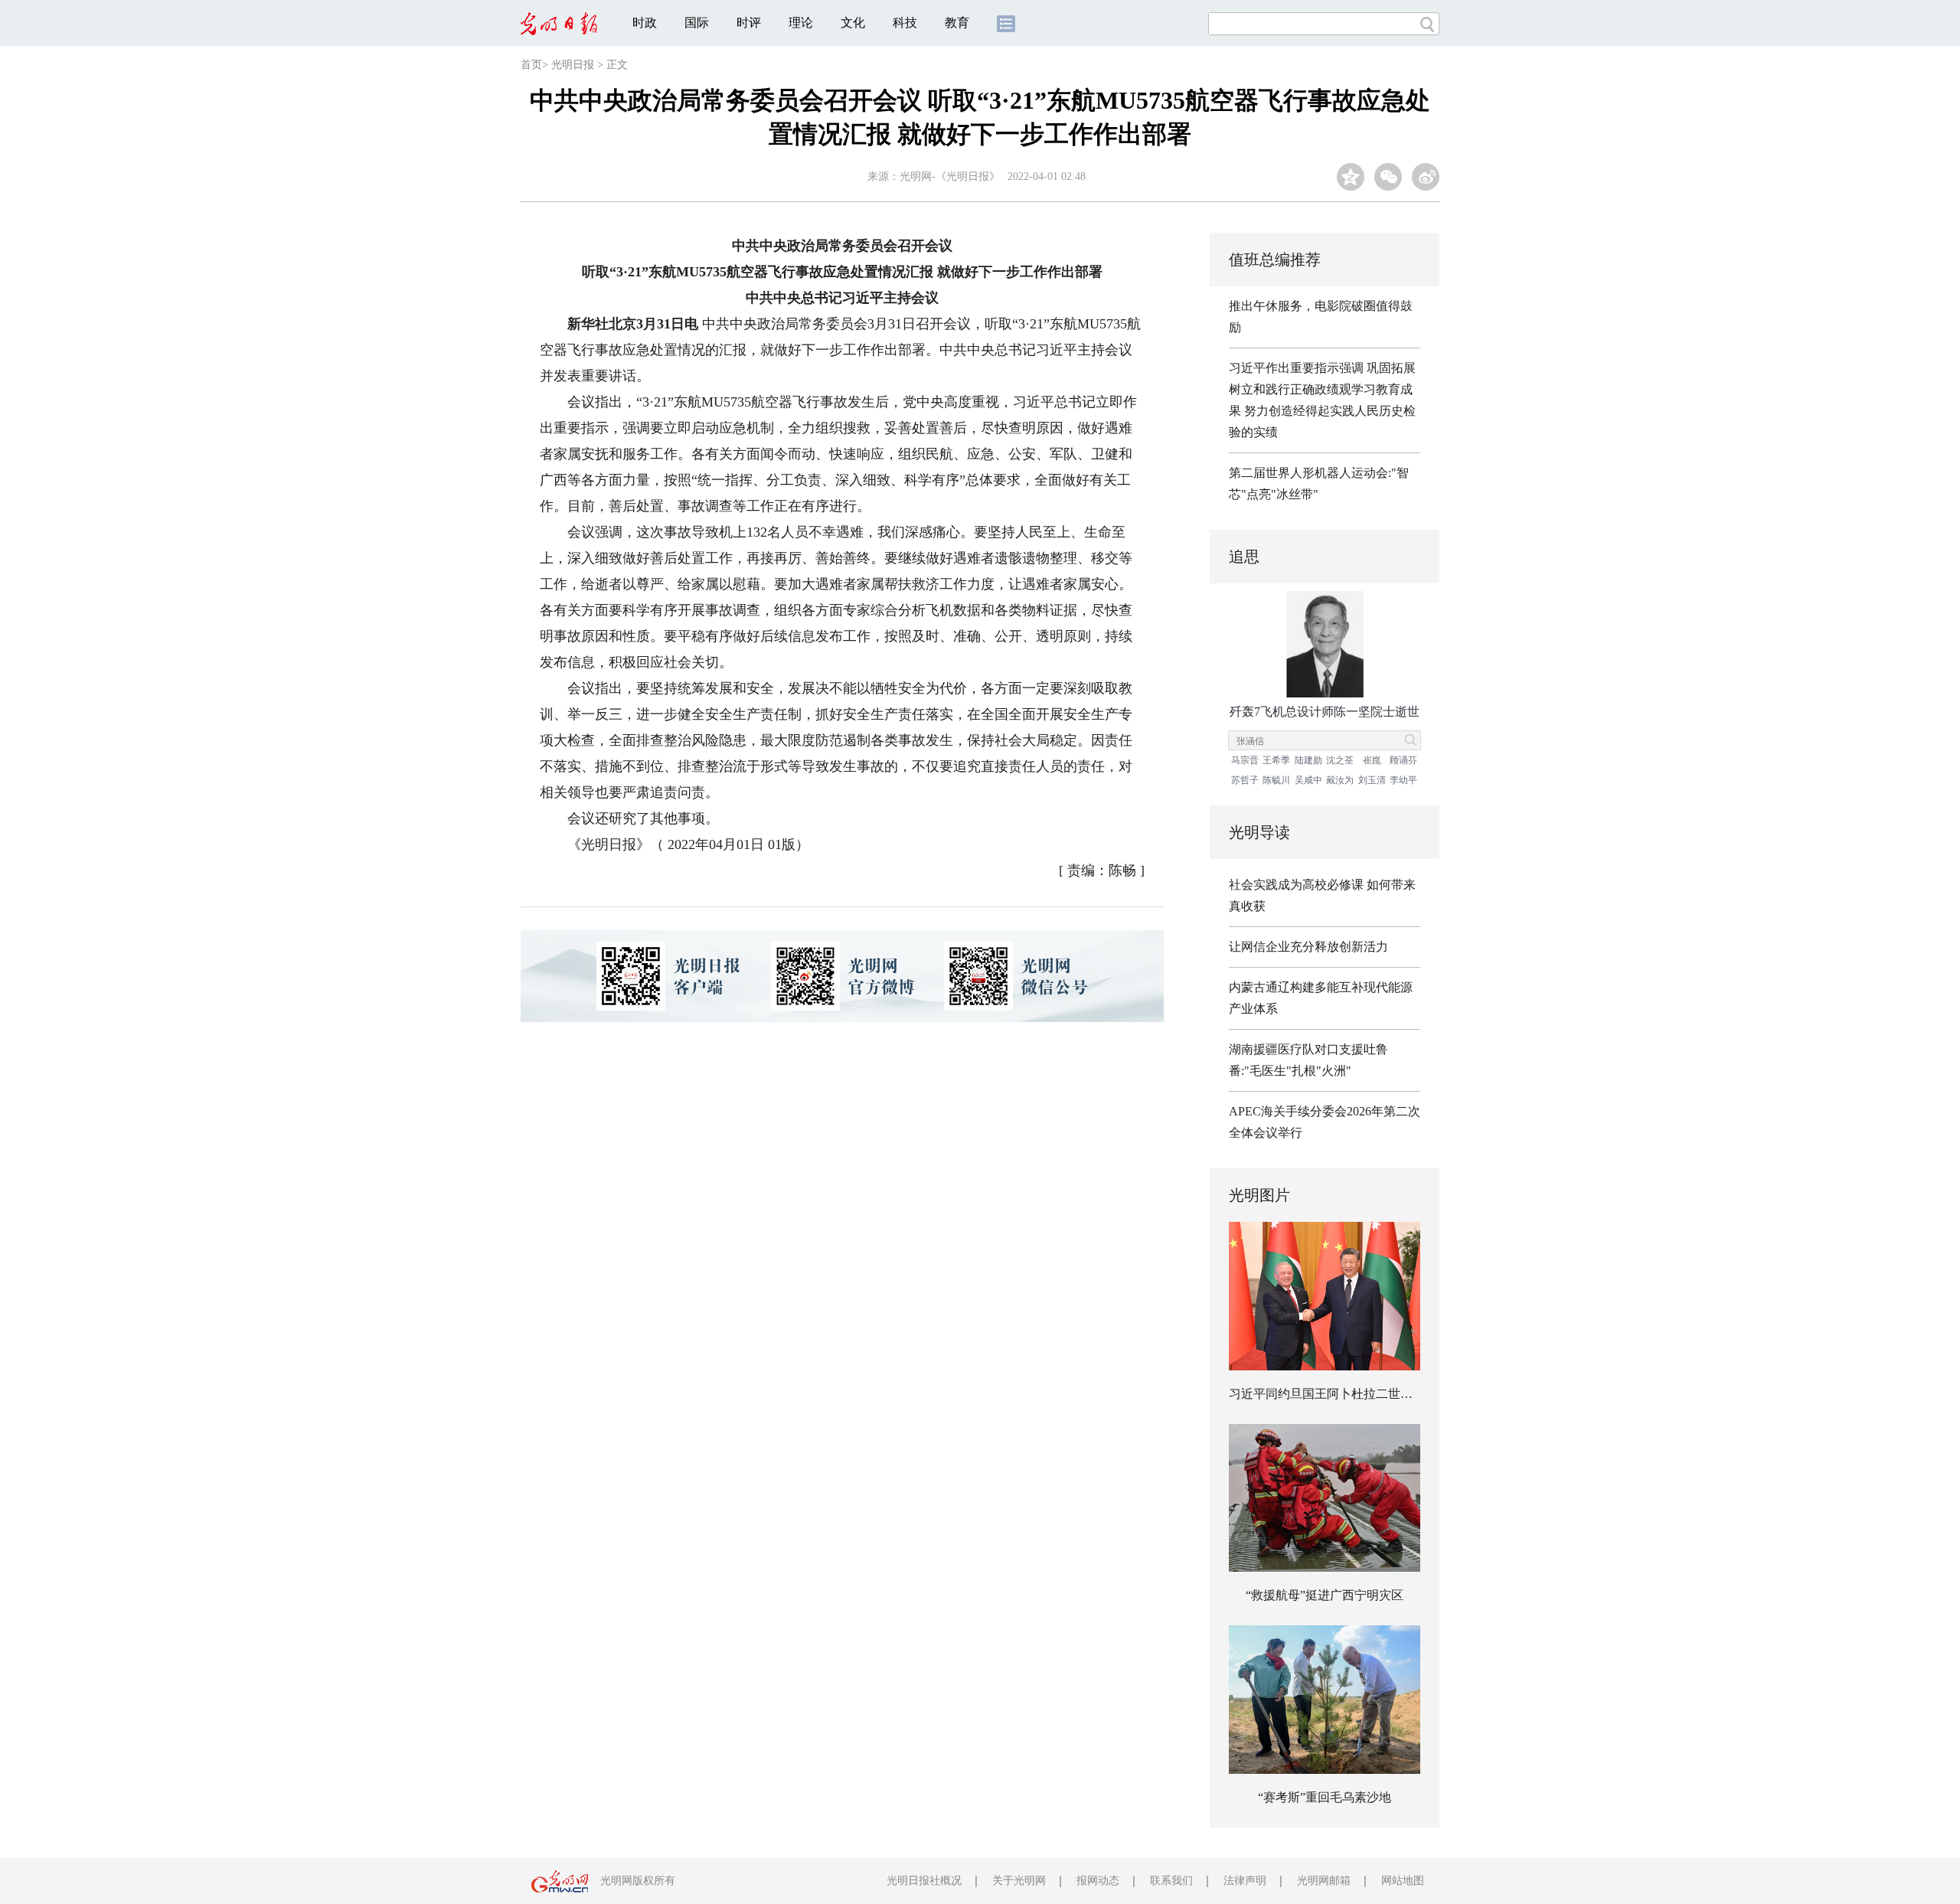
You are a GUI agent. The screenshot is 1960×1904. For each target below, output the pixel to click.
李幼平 (1403, 780)
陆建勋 (1308, 760)
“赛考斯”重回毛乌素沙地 (1325, 1797)
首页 (531, 65)
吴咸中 (1308, 780)
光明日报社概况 (924, 1881)
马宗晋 (1245, 760)
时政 (645, 23)
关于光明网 (1019, 1881)
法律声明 (1245, 1881)
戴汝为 (1340, 780)
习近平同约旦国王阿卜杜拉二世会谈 (1327, 1394)
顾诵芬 (1403, 760)
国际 (697, 23)
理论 (801, 23)
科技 (905, 23)
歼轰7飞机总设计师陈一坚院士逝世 (1325, 712)
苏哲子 (1245, 780)
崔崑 (1372, 760)
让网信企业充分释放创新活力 (1308, 947)
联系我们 (1171, 1881)
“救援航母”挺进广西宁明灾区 (1325, 1595)
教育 (957, 23)
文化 (853, 23)
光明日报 (573, 65)
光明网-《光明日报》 (950, 176)
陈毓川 (1276, 780)
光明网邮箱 (1324, 1881)
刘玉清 (1372, 780)
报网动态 (1098, 1881)
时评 (749, 23)
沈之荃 (1340, 760)
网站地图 (1403, 1881)
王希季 (1276, 760)
